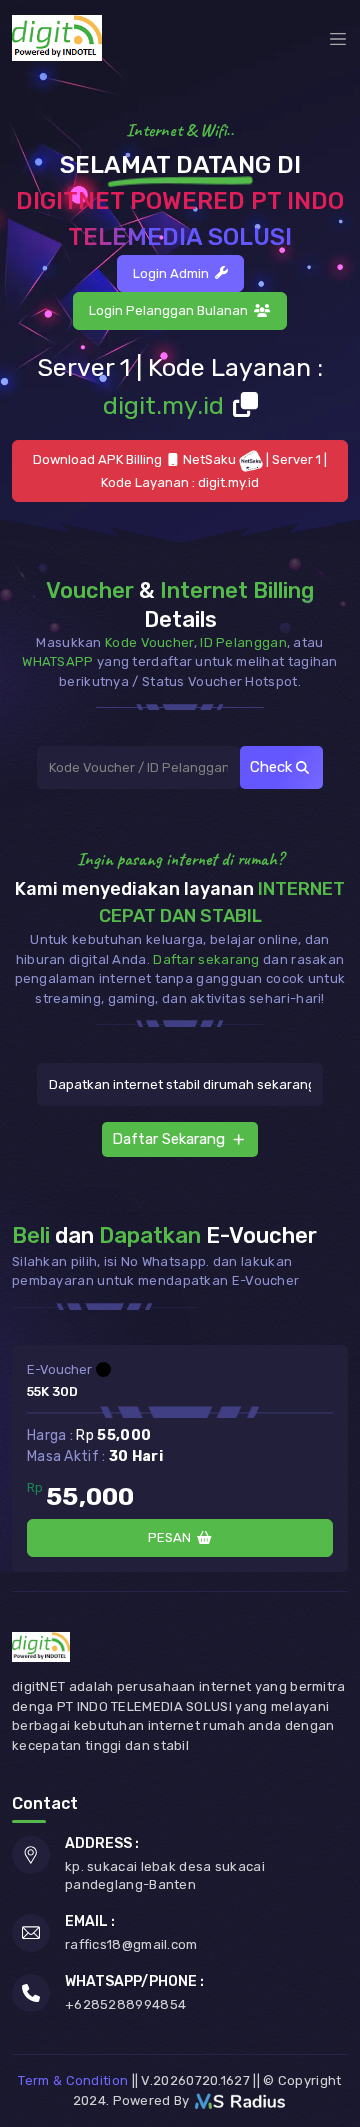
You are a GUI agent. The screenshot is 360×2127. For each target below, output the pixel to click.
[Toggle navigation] (338, 38)
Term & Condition (73, 2080)
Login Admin (174, 273)
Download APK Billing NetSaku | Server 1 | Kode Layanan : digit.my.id (180, 471)
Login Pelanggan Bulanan (171, 310)
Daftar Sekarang (168, 1139)
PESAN (172, 1537)
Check (273, 767)
